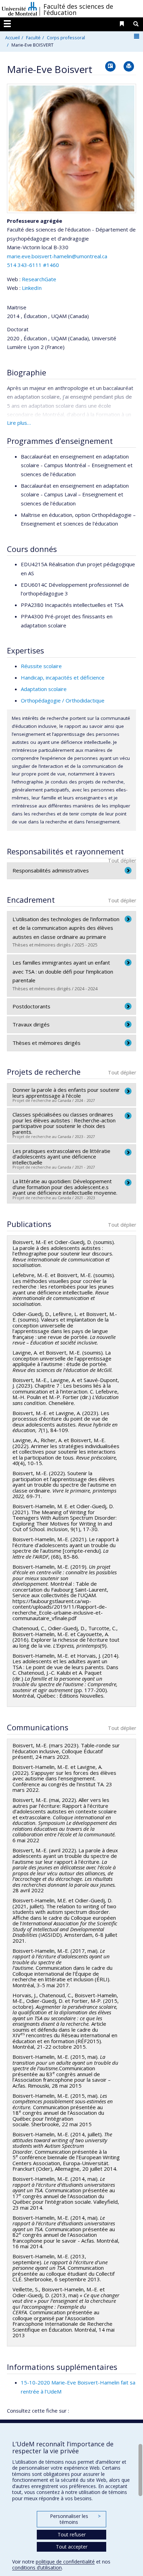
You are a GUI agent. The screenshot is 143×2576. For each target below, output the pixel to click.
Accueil (12, 38)
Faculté (33, 38)
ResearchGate (39, 279)
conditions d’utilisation (37, 2567)
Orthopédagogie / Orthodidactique (63, 700)
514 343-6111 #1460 (33, 265)
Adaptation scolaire (44, 689)
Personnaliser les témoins (75, 2519)
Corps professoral (66, 38)
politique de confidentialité (65, 2562)
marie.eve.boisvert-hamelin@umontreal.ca (57, 256)
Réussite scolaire (41, 666)
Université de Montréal (19, 9)
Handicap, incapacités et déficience (63, 677)
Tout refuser (72, 2534)
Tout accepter (72, 2547)
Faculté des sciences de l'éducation (78, 9)
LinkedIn (32, 288)
